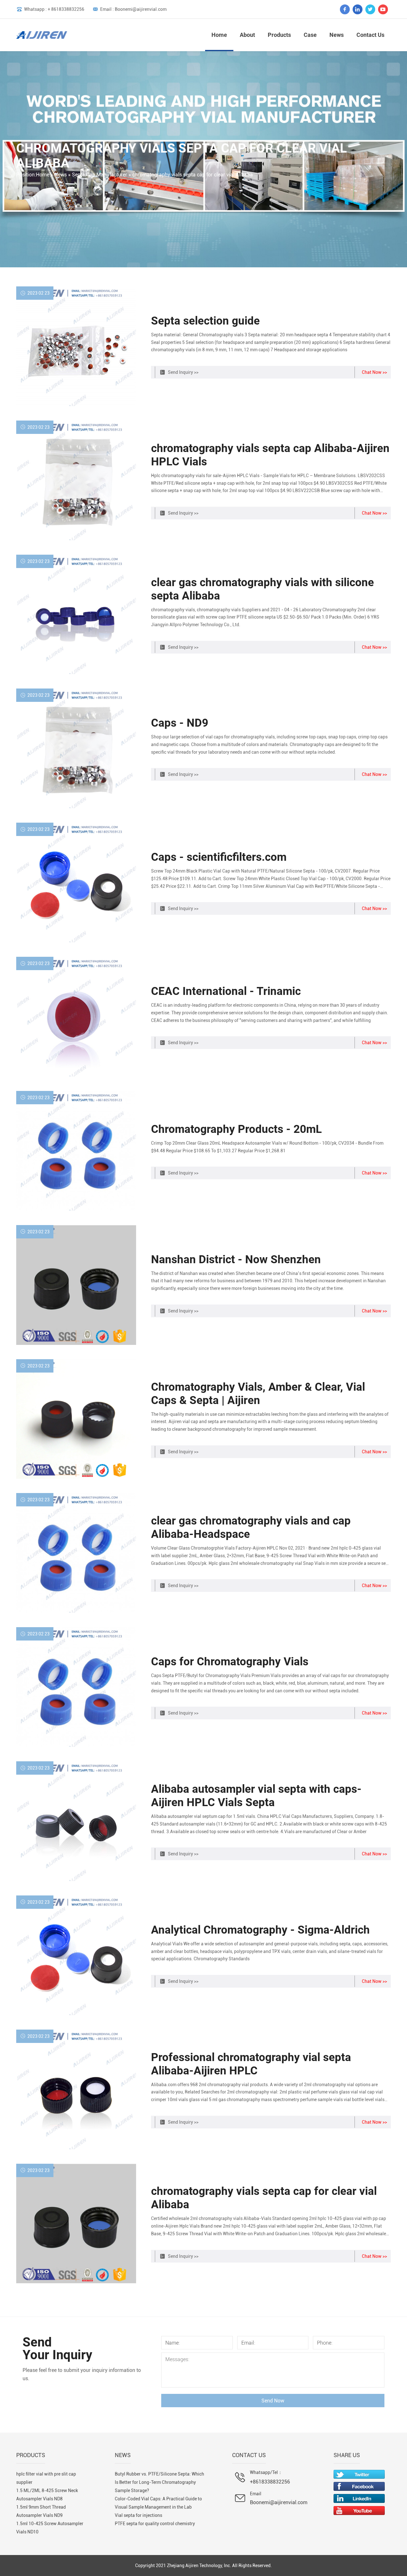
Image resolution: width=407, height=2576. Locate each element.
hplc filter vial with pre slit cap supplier (46, 2478)
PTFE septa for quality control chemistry (155, 2524)
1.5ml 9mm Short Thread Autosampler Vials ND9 (41, 2511)
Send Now (273, 2401)
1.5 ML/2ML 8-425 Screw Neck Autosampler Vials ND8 (47, 2495)
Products (279, 35)
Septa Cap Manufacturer (100, 175)
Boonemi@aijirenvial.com (279, 2502)
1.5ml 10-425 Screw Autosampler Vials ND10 (50, 2528)
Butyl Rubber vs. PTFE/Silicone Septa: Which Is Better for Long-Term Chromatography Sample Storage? (159, 2482)
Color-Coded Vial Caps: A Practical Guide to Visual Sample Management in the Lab (158, 2503)
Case (310, 35)
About (247, 35)
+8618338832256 (270, 2482)
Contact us (370, 35)
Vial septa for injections (138, 2515)
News (337, 35)
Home (219, 35)
